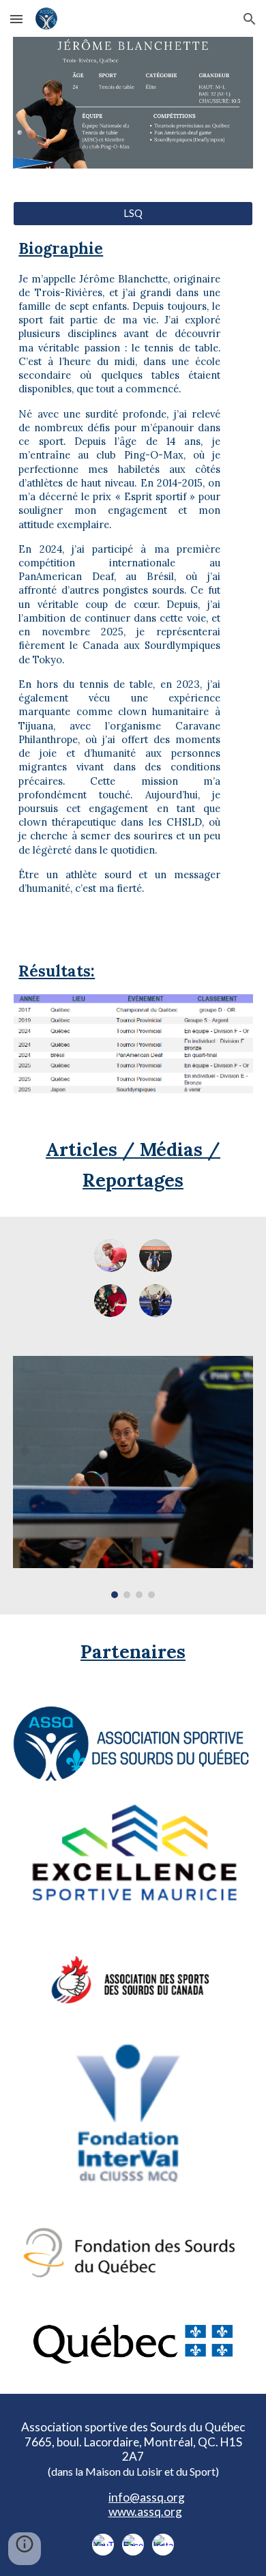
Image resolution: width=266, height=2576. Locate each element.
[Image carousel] (133, 1477)
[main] (133, 571)
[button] (16, 19)
